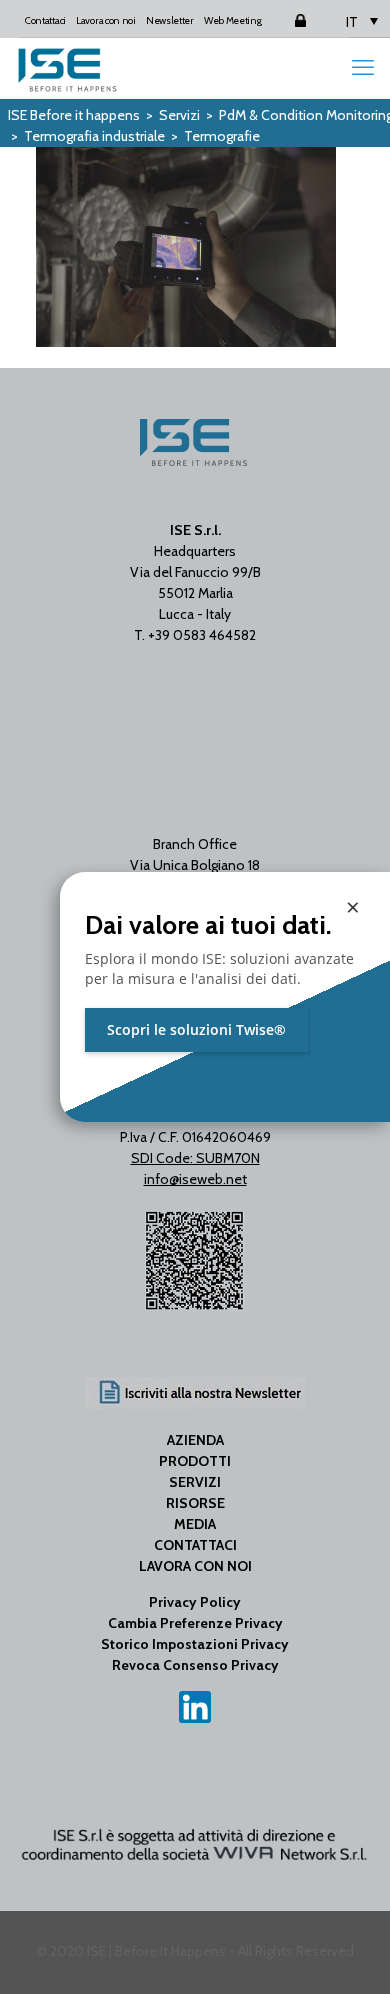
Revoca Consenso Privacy (195, 1665)
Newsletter (170, 20)
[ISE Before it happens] (67, 68)
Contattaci (45, 20)
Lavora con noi (106, 20)
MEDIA (195, 1524)
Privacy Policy (195, 1602)
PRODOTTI (195, 1461)
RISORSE (195, 1503)
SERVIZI (195, 1482)
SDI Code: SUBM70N (195, 1158)
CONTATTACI (195, 1545)
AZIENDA (195, 1440)
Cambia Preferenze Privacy (195, 1623)
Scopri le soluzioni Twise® (196, 1029)
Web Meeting (233, 20)
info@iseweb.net (195, 1179)
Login (284, 20)
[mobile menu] (363, 68)
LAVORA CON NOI (195, 1566)
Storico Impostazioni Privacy (195, 1644)
